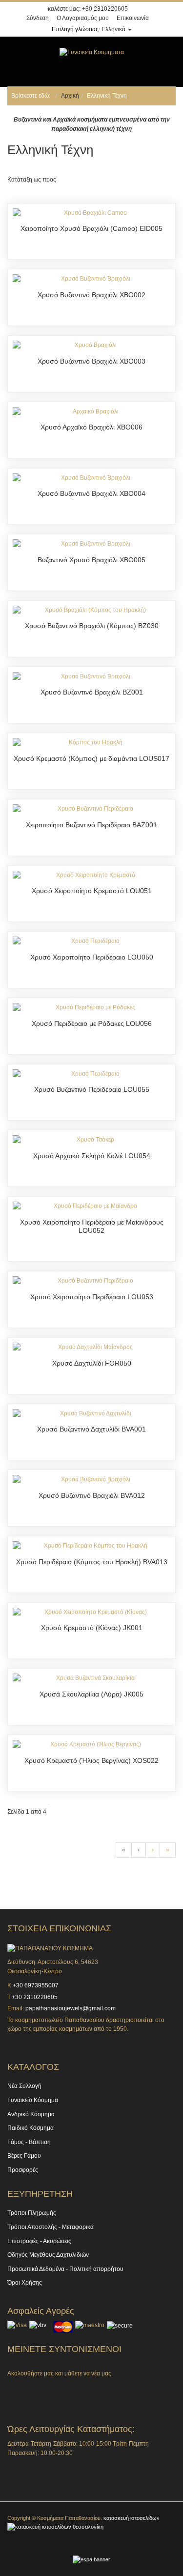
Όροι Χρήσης (25, 2283)
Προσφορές (23, 2170)
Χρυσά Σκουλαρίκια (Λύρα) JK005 (91, 1694)
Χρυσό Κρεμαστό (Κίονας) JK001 (92, 1628)
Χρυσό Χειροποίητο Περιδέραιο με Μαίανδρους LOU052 (92, 1227)
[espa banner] (91, 2559)
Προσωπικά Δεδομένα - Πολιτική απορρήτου (65, 2269)
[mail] (85, 2388)
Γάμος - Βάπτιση (29, 2142)
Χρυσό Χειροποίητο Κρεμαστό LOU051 (92, 891)
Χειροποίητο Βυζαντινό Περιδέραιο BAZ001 (91, 825)
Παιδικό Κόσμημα (30, 2128)
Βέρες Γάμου (24, 2156)
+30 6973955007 (36, 1985)
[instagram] (37, 2388)
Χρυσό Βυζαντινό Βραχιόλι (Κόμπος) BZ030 (92, 626)
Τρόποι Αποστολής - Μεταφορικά (51, 2227)
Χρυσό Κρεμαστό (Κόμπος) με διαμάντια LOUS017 (91, 758)
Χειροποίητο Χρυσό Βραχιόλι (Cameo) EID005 (91, 228)
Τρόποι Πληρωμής (32, 2213)
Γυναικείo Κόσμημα (33, 2100)
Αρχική (70, 96)
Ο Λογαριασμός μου (83, 18)
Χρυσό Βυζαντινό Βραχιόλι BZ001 (92, 692)
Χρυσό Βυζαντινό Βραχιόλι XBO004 (91, 493)
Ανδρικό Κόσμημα (31, 2114)
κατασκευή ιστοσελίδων (132, 2518)
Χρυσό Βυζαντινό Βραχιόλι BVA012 (92, 1495)
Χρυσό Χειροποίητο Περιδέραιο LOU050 (92, 957)
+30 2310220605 (105, 9)
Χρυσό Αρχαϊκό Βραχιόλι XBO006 (91, 427)
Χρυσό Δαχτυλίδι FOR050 (92, 1363)
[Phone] (61, 2388)
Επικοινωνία (133, 18)
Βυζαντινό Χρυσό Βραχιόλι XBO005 (91, 560)
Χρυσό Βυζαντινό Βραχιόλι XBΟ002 (91, 295)
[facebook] (12, 2388)
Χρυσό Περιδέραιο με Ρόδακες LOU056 (92, 1023)
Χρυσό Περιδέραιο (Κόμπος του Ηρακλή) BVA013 (92, 1562)
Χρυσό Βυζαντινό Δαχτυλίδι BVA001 (91, 1429)
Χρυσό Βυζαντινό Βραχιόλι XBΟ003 (91, 361)
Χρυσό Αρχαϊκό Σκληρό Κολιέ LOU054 (92, 1156)
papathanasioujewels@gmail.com (71, 2008)
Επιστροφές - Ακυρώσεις (39, 2241)
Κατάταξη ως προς (32, 180)
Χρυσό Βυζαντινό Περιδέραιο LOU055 (92, 1089)
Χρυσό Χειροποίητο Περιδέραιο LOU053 (92, 1297)
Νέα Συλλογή (24, 2086)
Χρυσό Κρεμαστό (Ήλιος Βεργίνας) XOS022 (91, 1760)
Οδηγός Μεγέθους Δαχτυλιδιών (48, 2255)
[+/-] (65, 180)
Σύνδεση (38, 18)
